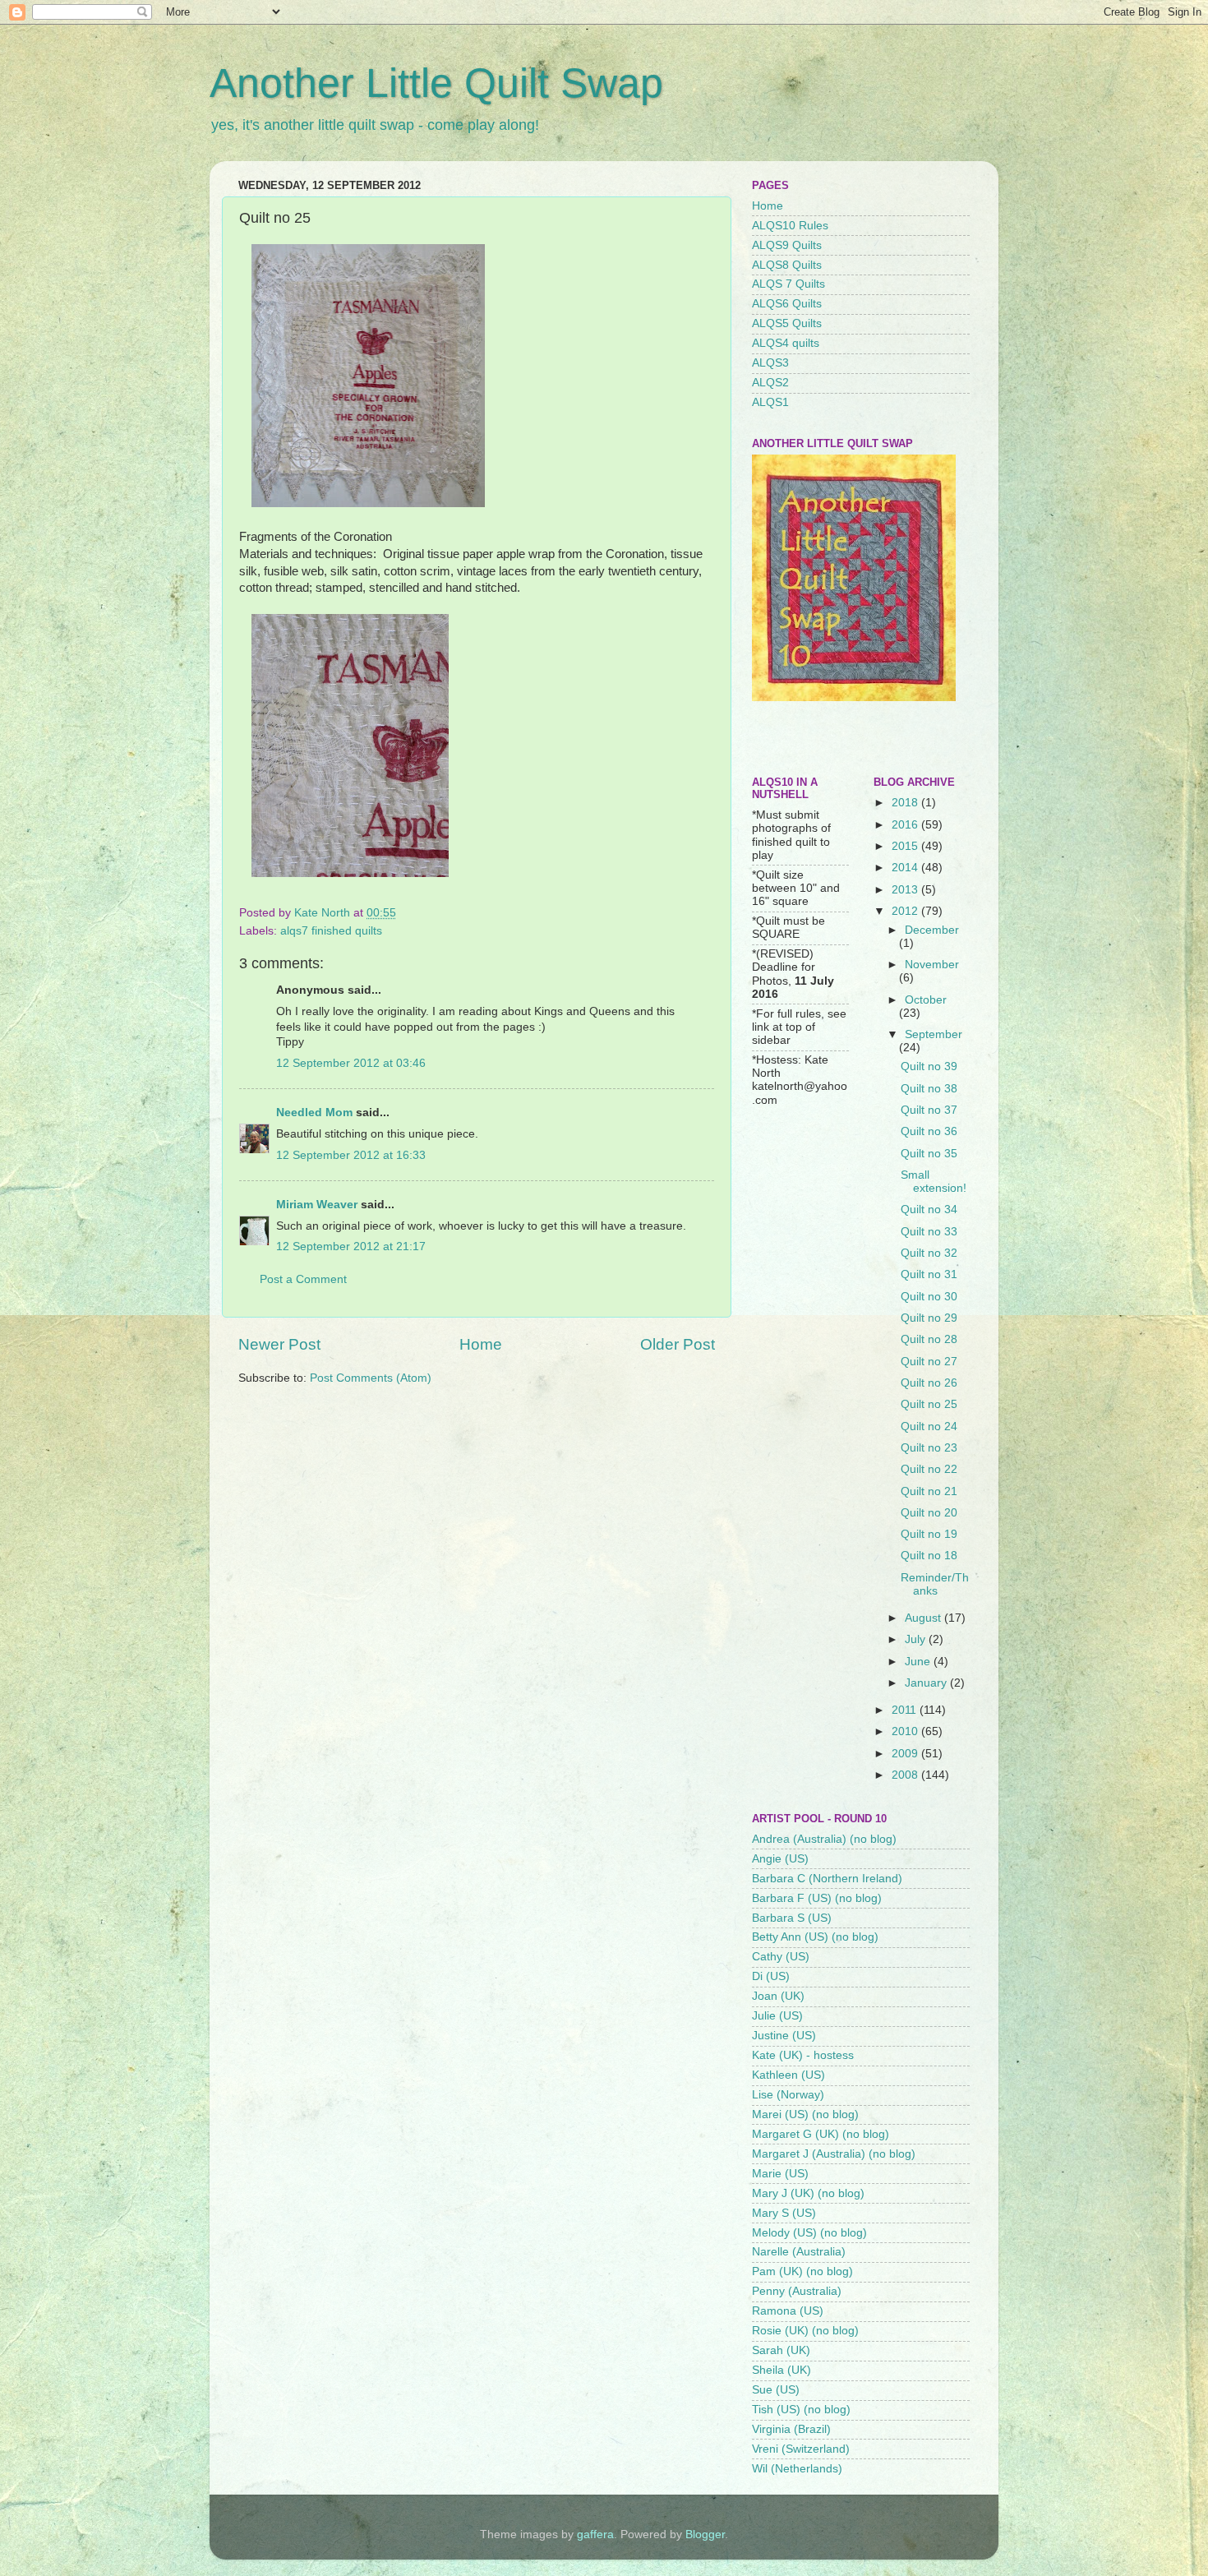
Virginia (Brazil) (791, 2429)
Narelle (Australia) (799, 2252)
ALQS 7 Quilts (788, 284)
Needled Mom (314, 1113)
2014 (906, 868)
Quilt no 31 (929, 1274)
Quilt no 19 (929, 1534)
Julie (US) (777, 2016)
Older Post (678, 1344)
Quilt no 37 (929, 1110)
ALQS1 (770, 402)
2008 (906, 1775)
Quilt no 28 (929, 1339)
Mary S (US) (784, 2213)
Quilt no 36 (929, 1131)
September (934, 1034)
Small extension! (934, 1182)
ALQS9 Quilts (787, 245)
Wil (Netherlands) (797, 2469)
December (932, 930)
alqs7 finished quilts (331, 931)
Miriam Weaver (317, 1205)
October (926, 1000)
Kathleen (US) (788, 2075)
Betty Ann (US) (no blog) (815, 1937)
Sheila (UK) (782, 2370)
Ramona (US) (788, 2311)
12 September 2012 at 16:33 (351, 1155)
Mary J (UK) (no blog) (808, 2193)
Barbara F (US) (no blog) (817, 1898)
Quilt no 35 (929, 1154)
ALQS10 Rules (790, 226)
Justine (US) (784, 2036)
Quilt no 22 (929, 1469)
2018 (906, 803)
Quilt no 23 (929, 1448)
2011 (906, 1710)
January (927, 1683)
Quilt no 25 (929, 1404)
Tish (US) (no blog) (801, 2410)
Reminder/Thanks (935, 1584)
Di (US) (771, 1976)
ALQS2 (770, 383)
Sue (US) (776, 2390)
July (917, 1639)
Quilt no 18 (929, 1556)
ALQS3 (770, 363)
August (924, 1618)
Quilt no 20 (929, 1513)
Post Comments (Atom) (371, 1378)
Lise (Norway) (788, 2095)
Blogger (705, 2534)
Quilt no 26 (929, 1383)
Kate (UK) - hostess (803, 2055)
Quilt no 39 (929, 1066)
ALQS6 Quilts (787, 304)
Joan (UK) (778, 1996)
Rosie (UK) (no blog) (805, 2331)
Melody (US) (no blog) (809, 2233)
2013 (906, 890)
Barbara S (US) (792, 1918)
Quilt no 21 (929, 1491)
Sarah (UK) (781, 2350)
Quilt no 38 (929, 1089)
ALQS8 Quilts (787, 265)
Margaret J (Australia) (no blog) (834, 2154)
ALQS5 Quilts (787, 323)
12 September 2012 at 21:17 (351, 1246)
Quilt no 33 (929, 1232)
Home (481, 1344)
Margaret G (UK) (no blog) (821, 2134)
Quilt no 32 (929, 1253)
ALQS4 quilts (786, 343)
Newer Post (279, 1344)
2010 (906, 1731)
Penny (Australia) (797, 2291)
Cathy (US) (781, 1957)
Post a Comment (303, 1279)
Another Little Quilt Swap (436, 83)
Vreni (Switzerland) (801, 2449)
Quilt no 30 (929, 1297)
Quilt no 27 (929, 1362)
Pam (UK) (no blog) (802, 2271)
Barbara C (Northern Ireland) (827, 1879)
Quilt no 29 (929, 1318)
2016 (906, 825)
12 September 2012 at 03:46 (351, 1063)
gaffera (595, 2534)
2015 (906, 846)
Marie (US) (780, 2174)
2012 (906, 911)
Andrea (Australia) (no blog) (824, 1839)
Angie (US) (780, 1859)
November (932, 965)
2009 (906, 1754)
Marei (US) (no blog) (805, 2114)
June (919, 1662)
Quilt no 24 (929, 1426)
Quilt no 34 (929, 1210)
